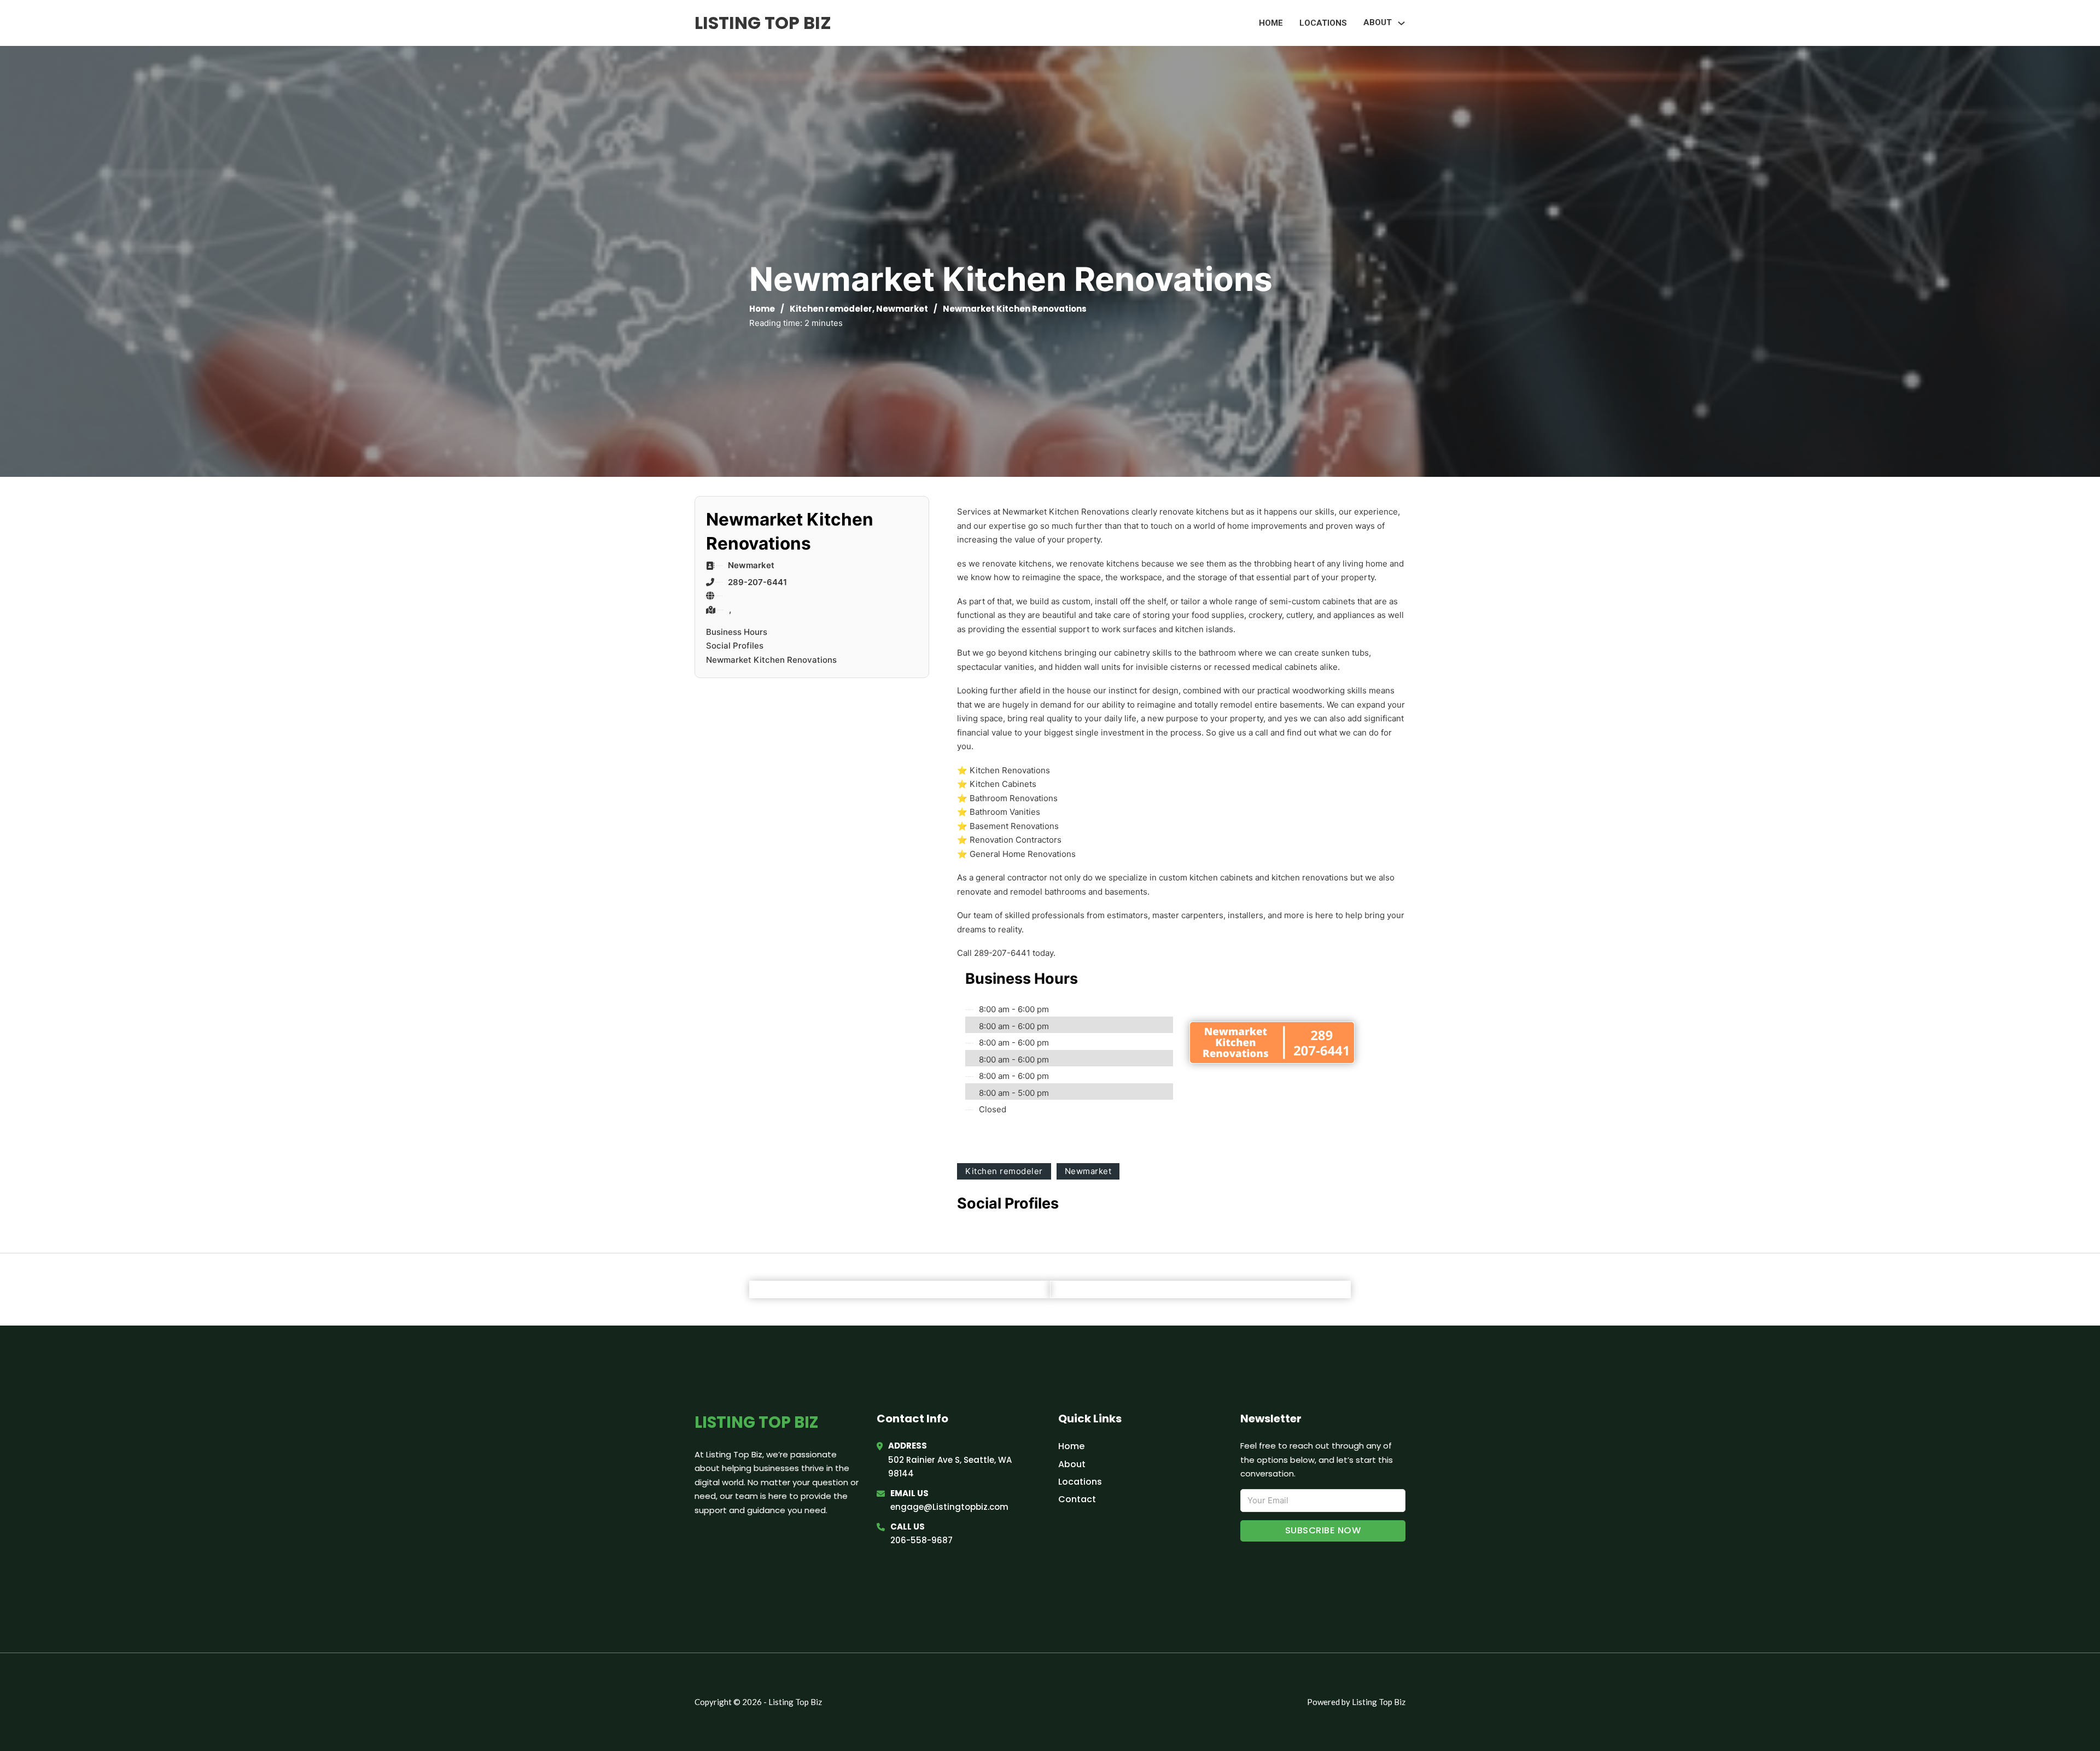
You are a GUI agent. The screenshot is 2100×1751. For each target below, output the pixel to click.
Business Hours (737, 632)
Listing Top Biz (763, 23)
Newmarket (902, 309)
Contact (1077, 1499)
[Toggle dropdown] (1401, 23)
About (1072, 1464)
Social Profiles (735, 646)
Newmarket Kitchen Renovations (771, 660)
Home (1271, 23)
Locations (1323, 23)
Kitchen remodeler (831, 309)
